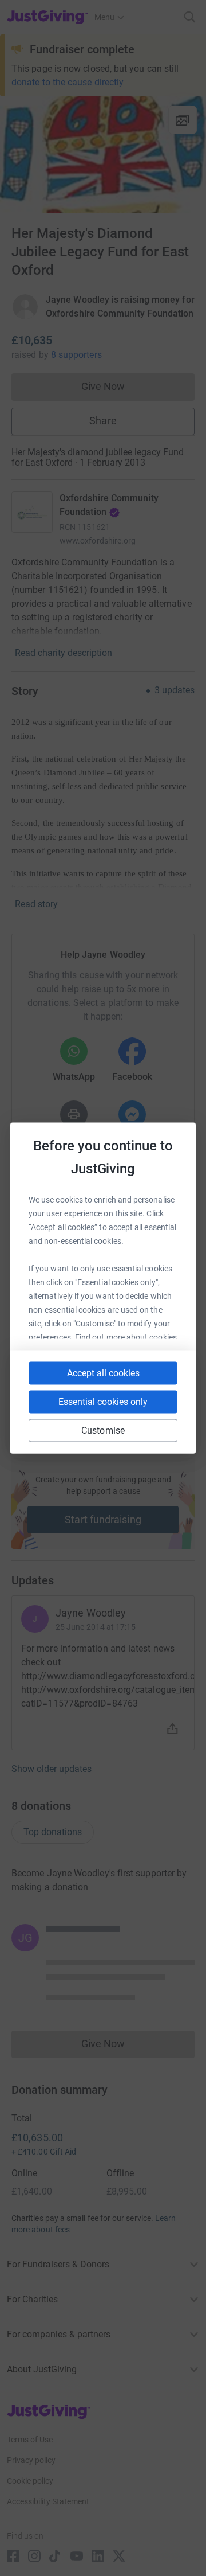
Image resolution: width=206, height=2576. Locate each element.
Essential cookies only (103, 1402)
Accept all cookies (103, 1373)
